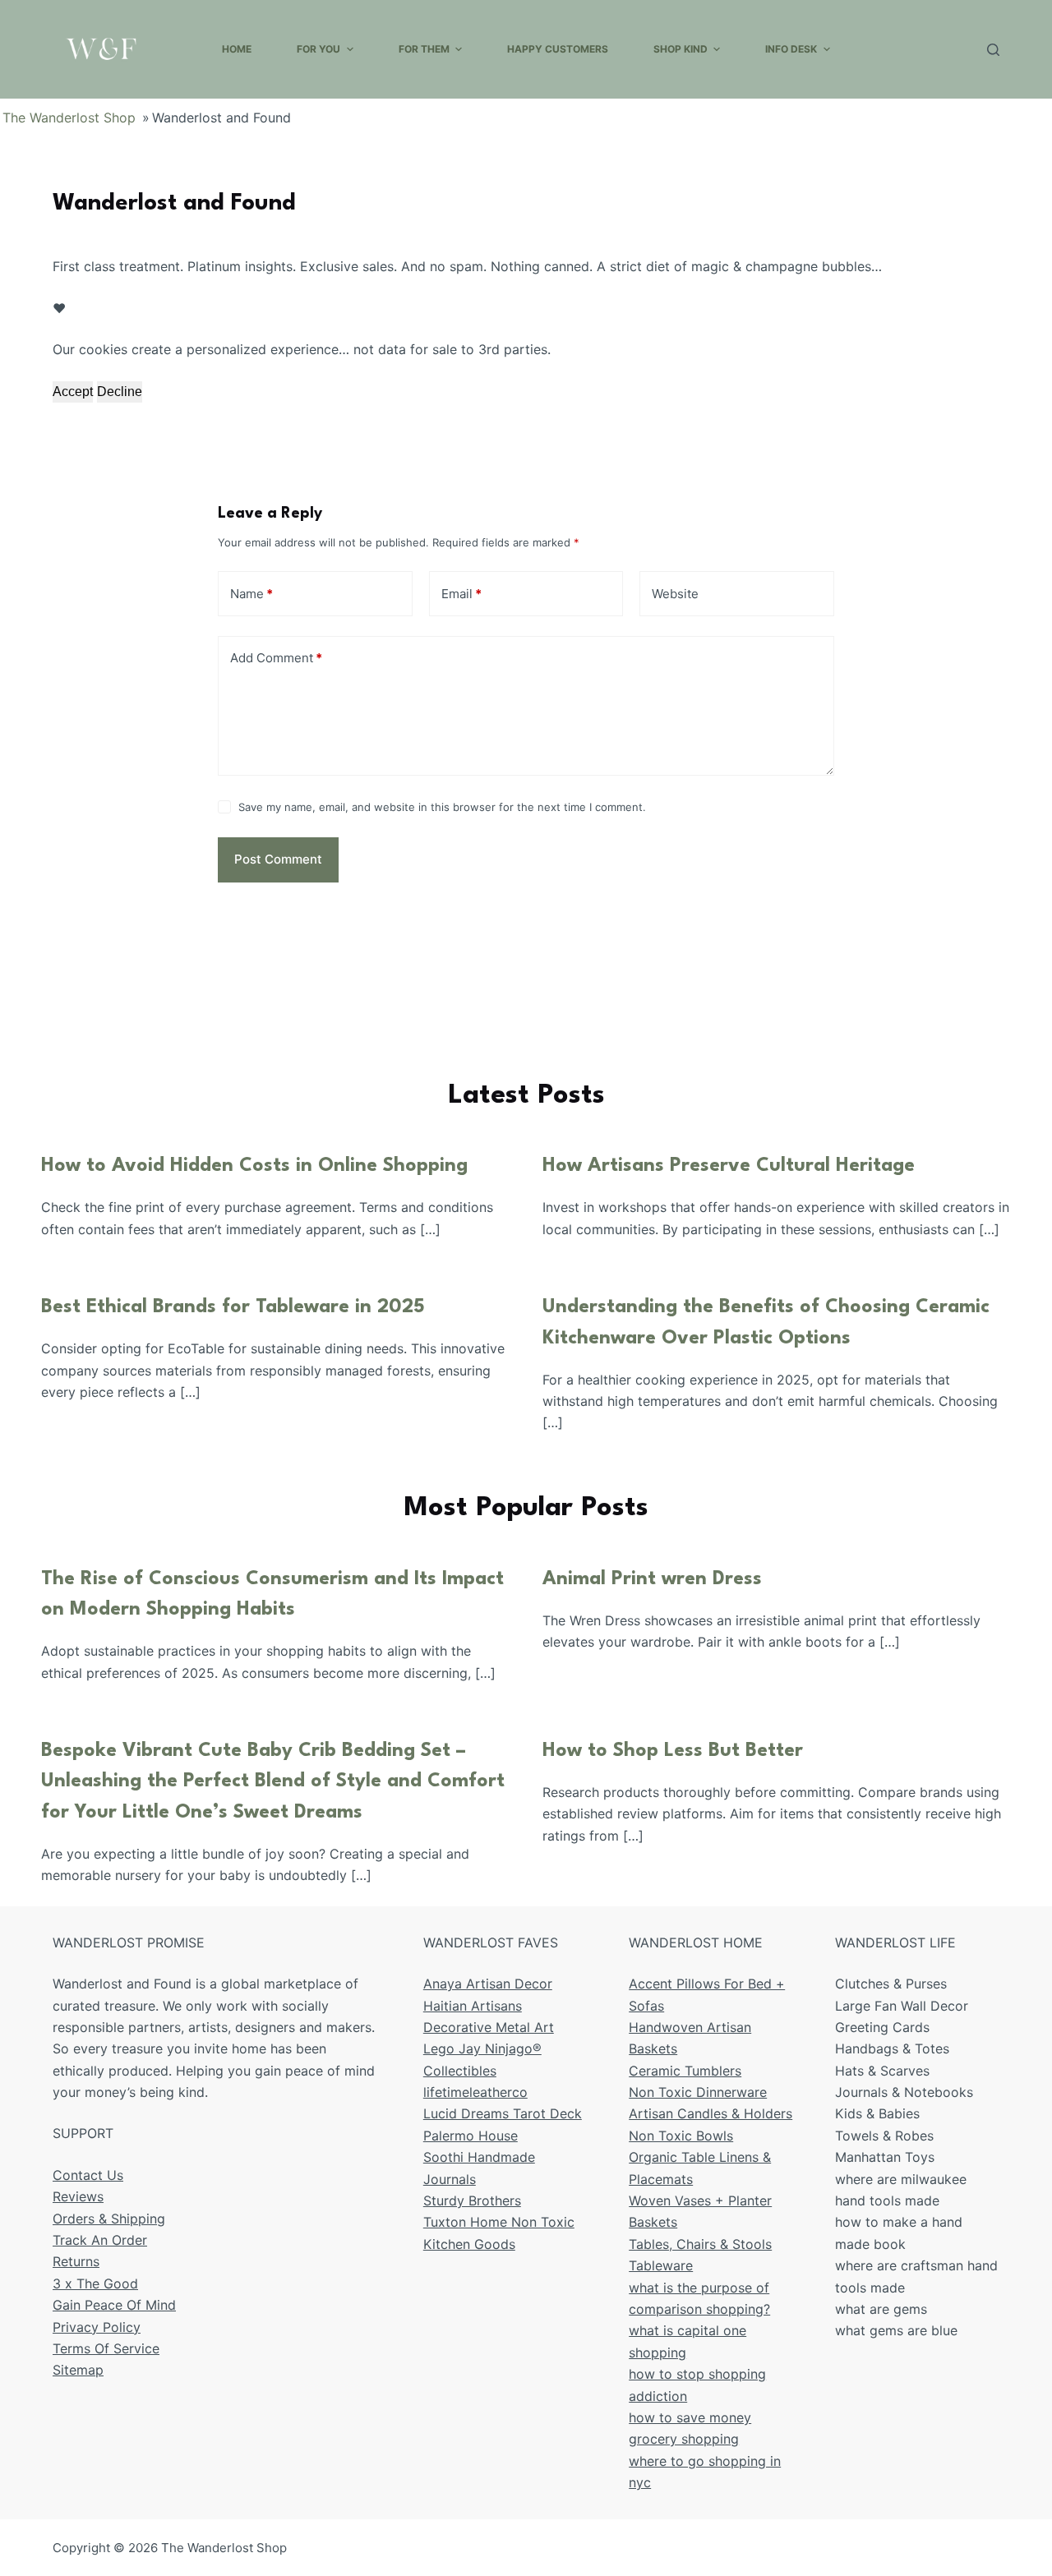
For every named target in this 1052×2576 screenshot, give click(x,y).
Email (461, 594)
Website (675, 594)
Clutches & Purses (891, 1984)
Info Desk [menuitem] (791, 49)
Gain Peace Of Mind (114, 2305)
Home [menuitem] (237, 49)
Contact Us (88, 2175)
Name (251, 594)
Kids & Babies (877, 2113)
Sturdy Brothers (472, 2200)
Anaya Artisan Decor (488, 1984)
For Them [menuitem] (424, 49)
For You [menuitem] (318, 49)
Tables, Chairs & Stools (700, 2244)
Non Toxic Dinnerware (698, 2092)
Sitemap (78, 2370)
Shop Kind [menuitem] (681, 49)
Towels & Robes (884, 2136)
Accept (73, 392)
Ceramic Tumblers (685, 2071)
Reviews (78, 2196)
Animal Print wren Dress (652, 1579)
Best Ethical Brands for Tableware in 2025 (233, 1307)
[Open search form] (993, 50)
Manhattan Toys (885, 2157)
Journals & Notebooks (904, 2092)
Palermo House (471, 2136)
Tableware (661, 2265)
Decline (120, 392)
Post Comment (278, 859)
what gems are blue (896, 2330)
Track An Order (100, 2240)
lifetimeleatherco (475, 2092)
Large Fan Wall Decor (902, 2006)
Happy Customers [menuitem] (558, 49)
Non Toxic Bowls (681, 2136)
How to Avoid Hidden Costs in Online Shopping (254, 1166)
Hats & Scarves (882, 2071)
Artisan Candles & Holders (711, 2113)
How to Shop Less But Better (673, 1751)
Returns (76, 2261)
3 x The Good (95, 2283)
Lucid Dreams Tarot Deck (503, 2113)
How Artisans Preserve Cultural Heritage (729, 1166)
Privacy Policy (97, 2327)
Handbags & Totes (892, 2048)
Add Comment (276, 658)
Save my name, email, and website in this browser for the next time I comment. (442, 807)
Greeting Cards (882, 2027)
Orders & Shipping (109, 2219)
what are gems (881, 2309)
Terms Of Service (106, 2348)
